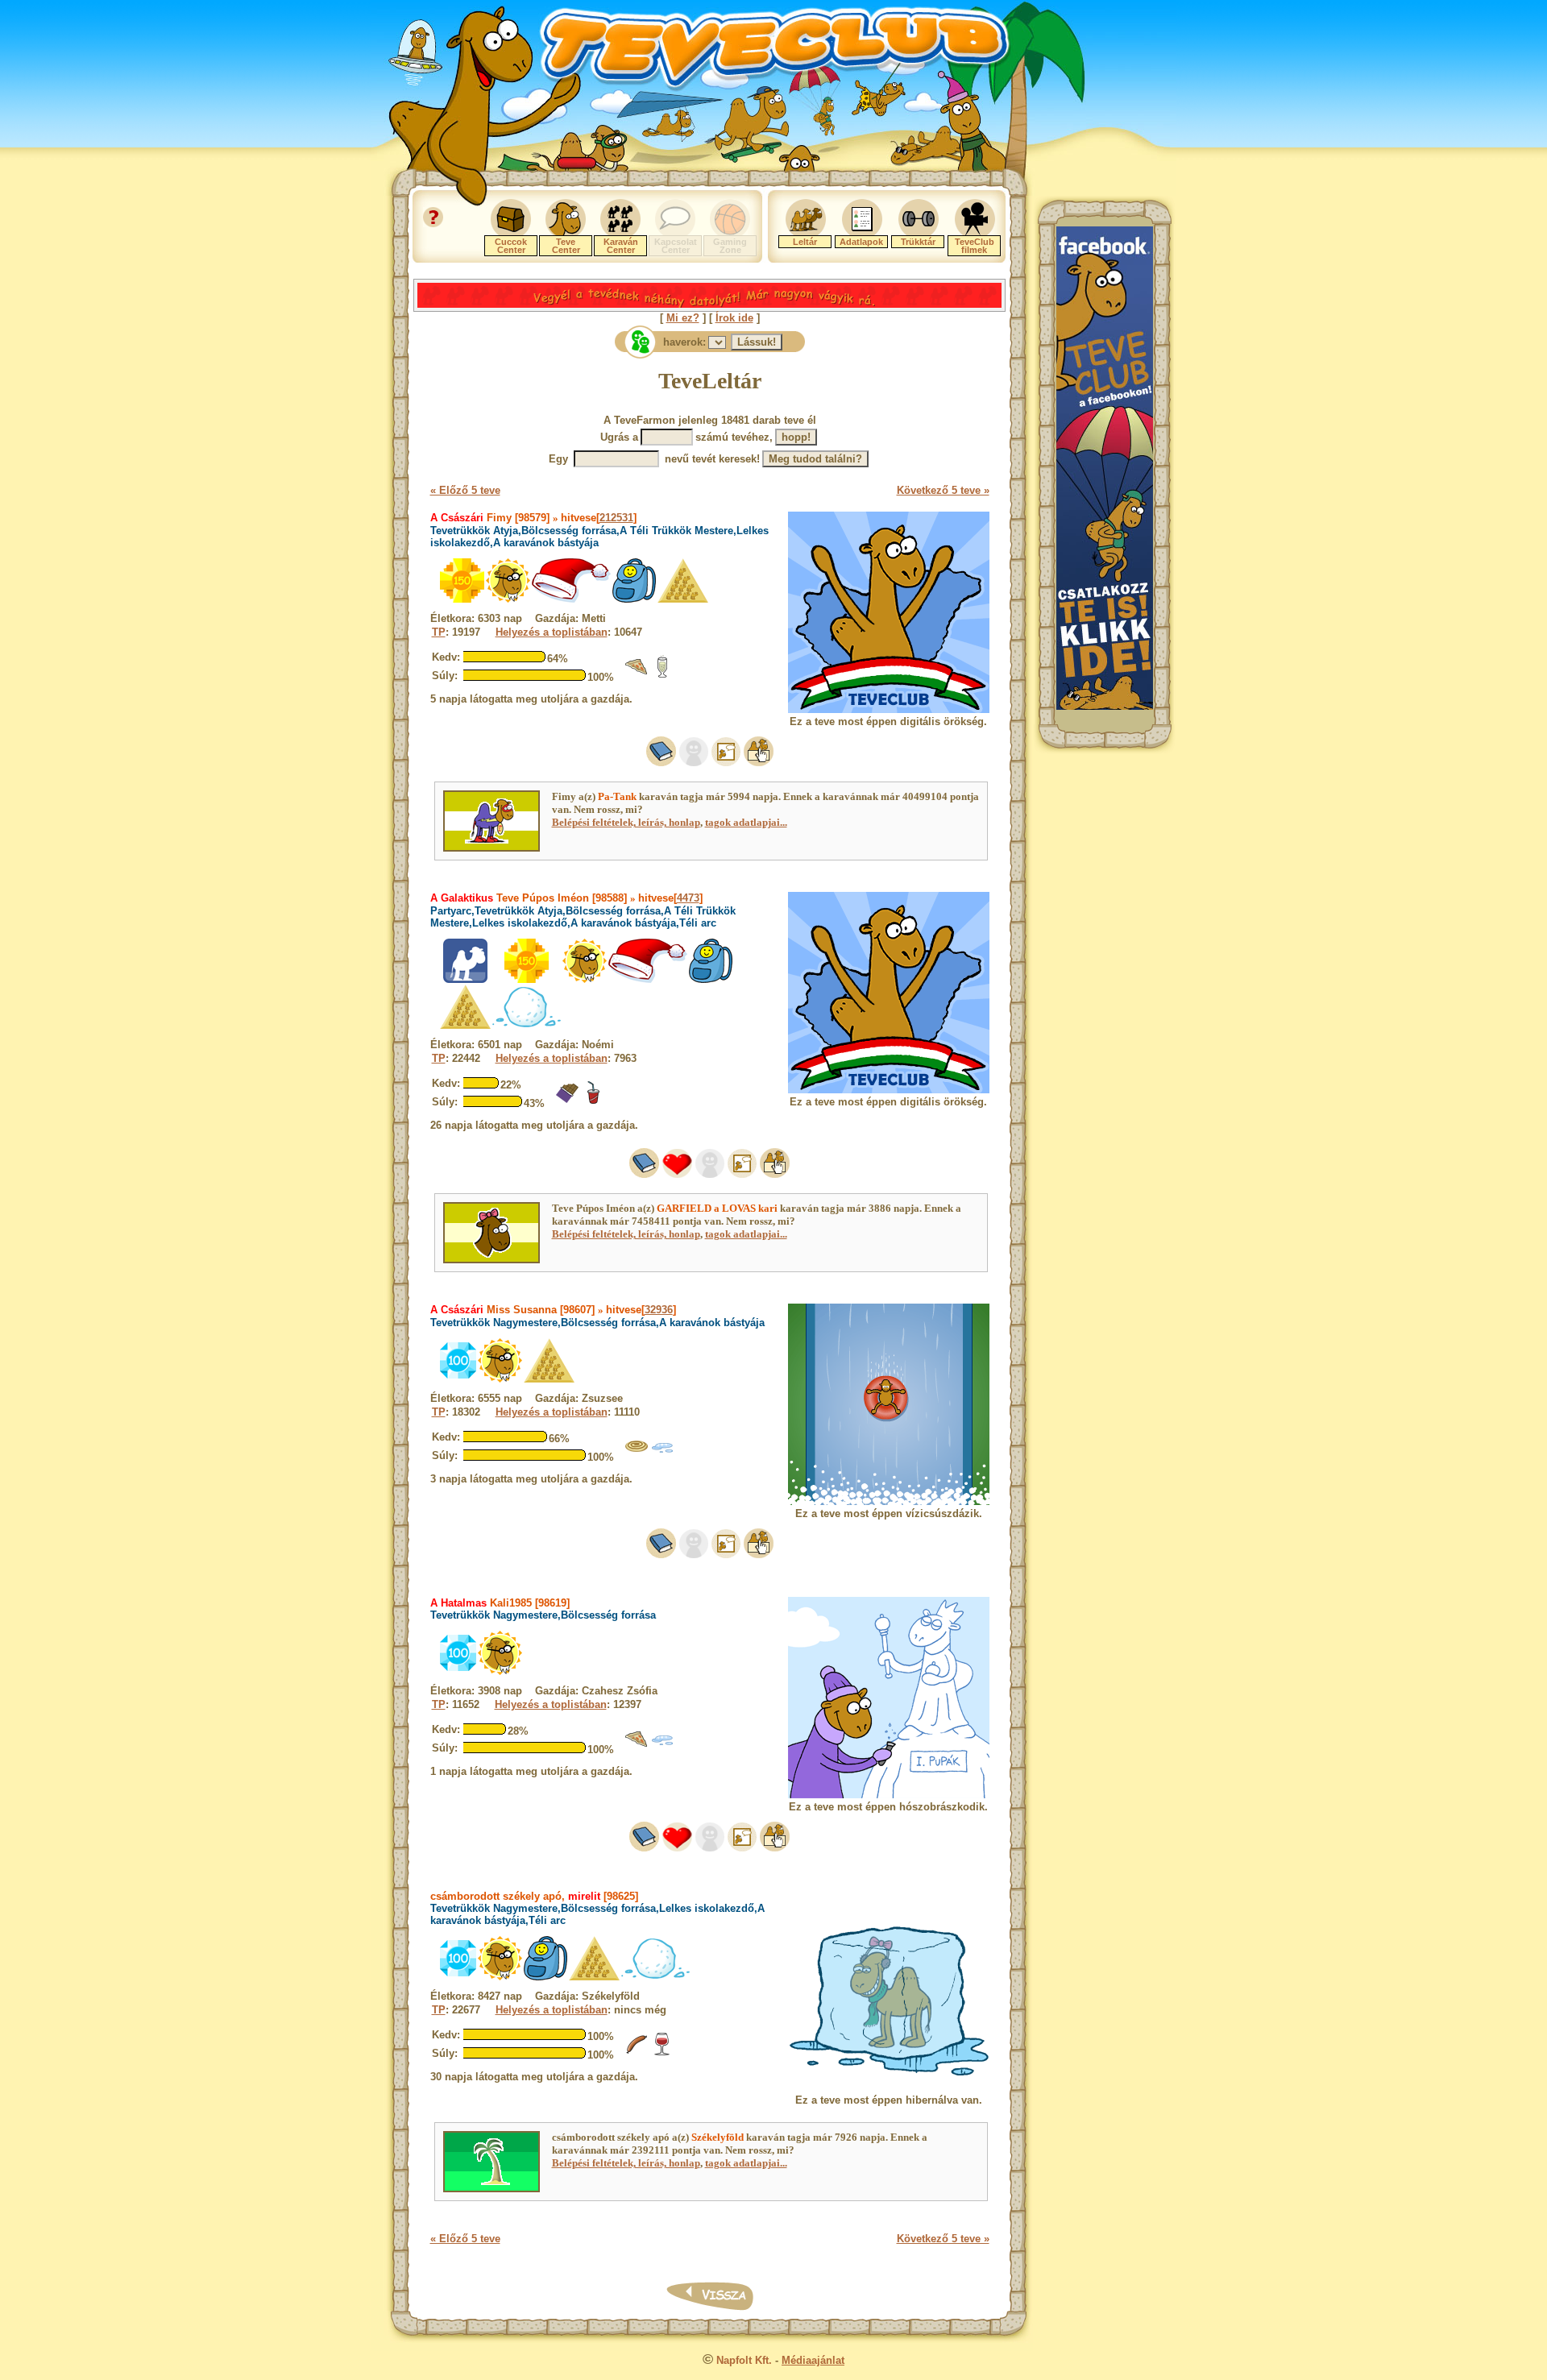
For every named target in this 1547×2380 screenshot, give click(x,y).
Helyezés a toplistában (552, 632)
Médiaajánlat (813, 2360)
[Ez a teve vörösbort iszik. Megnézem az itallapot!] (662, 2052)
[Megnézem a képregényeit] (726, 763)
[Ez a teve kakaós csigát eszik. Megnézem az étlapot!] (637, 1455)
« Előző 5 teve (465, 490)
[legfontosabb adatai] (759, 763)
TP (439, 632)
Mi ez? (683, 318)
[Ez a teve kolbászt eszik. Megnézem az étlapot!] (637, 2052)
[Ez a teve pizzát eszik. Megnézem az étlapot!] (637, 675)
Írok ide (734, 318)
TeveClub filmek (975, 246)
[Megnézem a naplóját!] (661, 763)
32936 (659, 1310)
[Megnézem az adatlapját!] (677, 1174)
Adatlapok (861, 242)
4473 (688, 898)
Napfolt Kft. (744, 2360)
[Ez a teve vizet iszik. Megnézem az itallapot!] (662, 1455)
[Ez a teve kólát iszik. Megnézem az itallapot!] (593, 1101)
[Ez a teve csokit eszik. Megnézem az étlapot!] (567, 1101)
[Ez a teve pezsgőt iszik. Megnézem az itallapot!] (662, 675)
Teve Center (566, 246)
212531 (616, 518)
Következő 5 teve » (943, 490)
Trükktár (918, 242)
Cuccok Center (511, 246)
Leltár (805, 242)
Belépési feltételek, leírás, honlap (626, 822)
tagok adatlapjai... (746, 822)
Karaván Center (621, 246)
